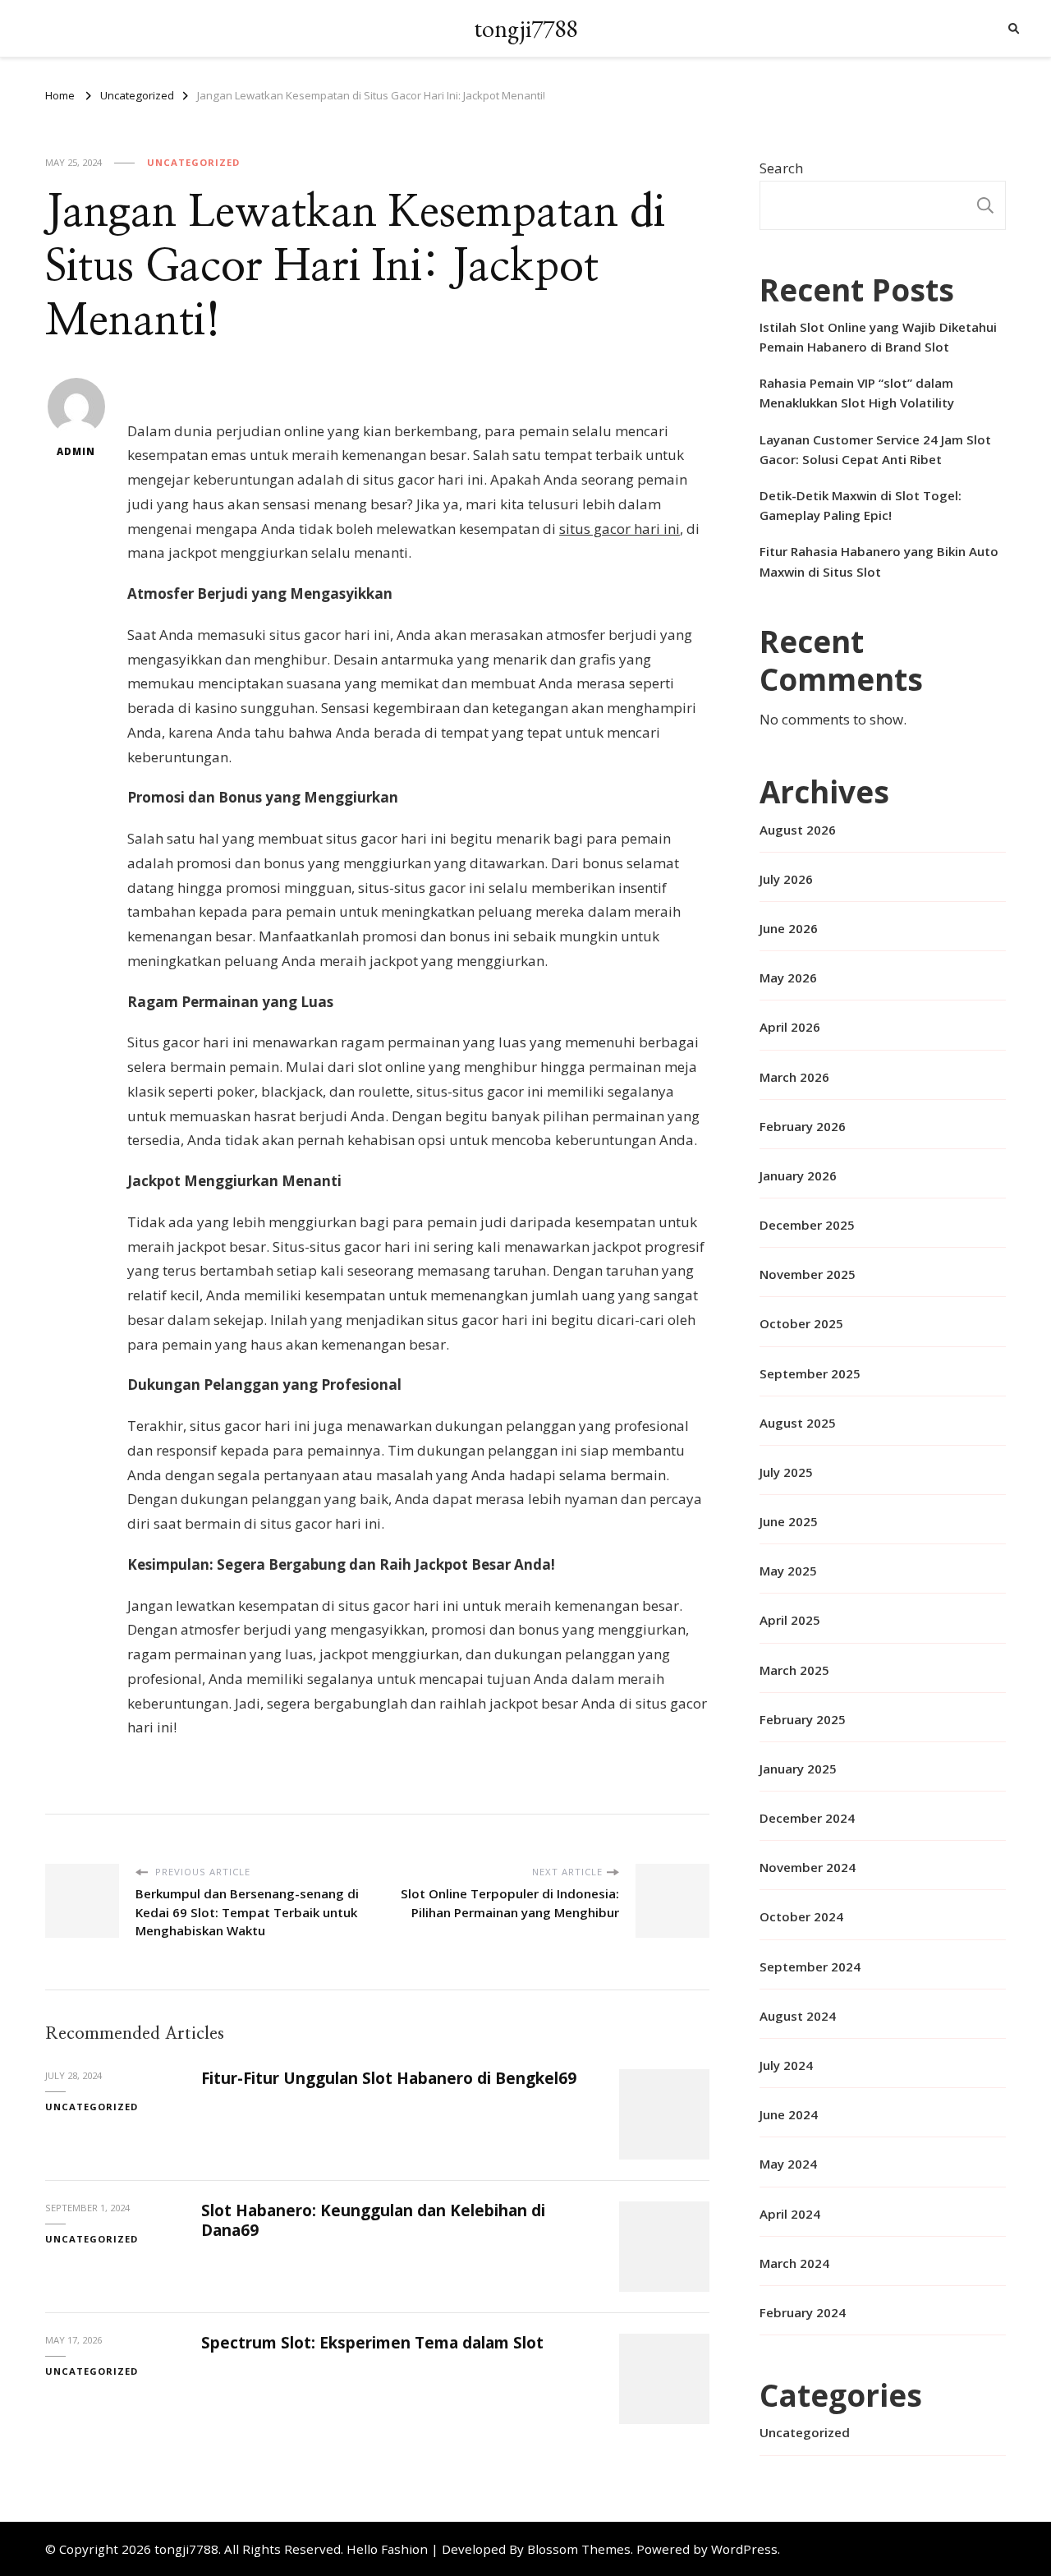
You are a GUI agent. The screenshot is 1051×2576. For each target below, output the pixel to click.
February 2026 (803, 1126)
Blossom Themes (579, 2549)
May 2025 (788, 1571)
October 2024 (801, 1916)
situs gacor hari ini (620, 529)
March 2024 (794, 2263)
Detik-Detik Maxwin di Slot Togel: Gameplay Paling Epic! (861, 505)
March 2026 (794, 1077)
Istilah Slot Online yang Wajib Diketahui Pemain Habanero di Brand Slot (878, 337)
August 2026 (798, 830)
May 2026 (788, 977)
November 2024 (808, 1867)
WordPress (744, 2549)
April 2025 (790, 1620)
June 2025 (789, 1521)
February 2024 (803, 2312)
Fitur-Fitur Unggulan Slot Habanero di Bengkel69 (389, 2078)
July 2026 (786, 879)
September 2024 (810, 1966)
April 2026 (790, 1027)
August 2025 (798, 1423)
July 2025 (786, 1472)
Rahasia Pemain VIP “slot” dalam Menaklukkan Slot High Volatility (857, 393)
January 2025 (798, 1769)
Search (781, 168)
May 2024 (788, 2164)
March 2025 (794, 1670)
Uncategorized (193, 162)
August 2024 (798, 2016)
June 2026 (789, 928)
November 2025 (808, 1274)
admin (76, 451)
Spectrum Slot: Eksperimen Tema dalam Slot (372, 2343)
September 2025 (810, 1373)
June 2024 (789, 2114)
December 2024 (807, 1818)
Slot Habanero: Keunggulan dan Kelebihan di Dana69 (373, 2220)
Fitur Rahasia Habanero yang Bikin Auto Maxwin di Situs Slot (879, 561)
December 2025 (807, 1225)
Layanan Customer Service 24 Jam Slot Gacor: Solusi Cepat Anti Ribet (875, 449)
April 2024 (790, 2214)
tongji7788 (525, 28)
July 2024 (786, 2065)
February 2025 (803, 1719)
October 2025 (801, 1323)
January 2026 (798, 1175)
